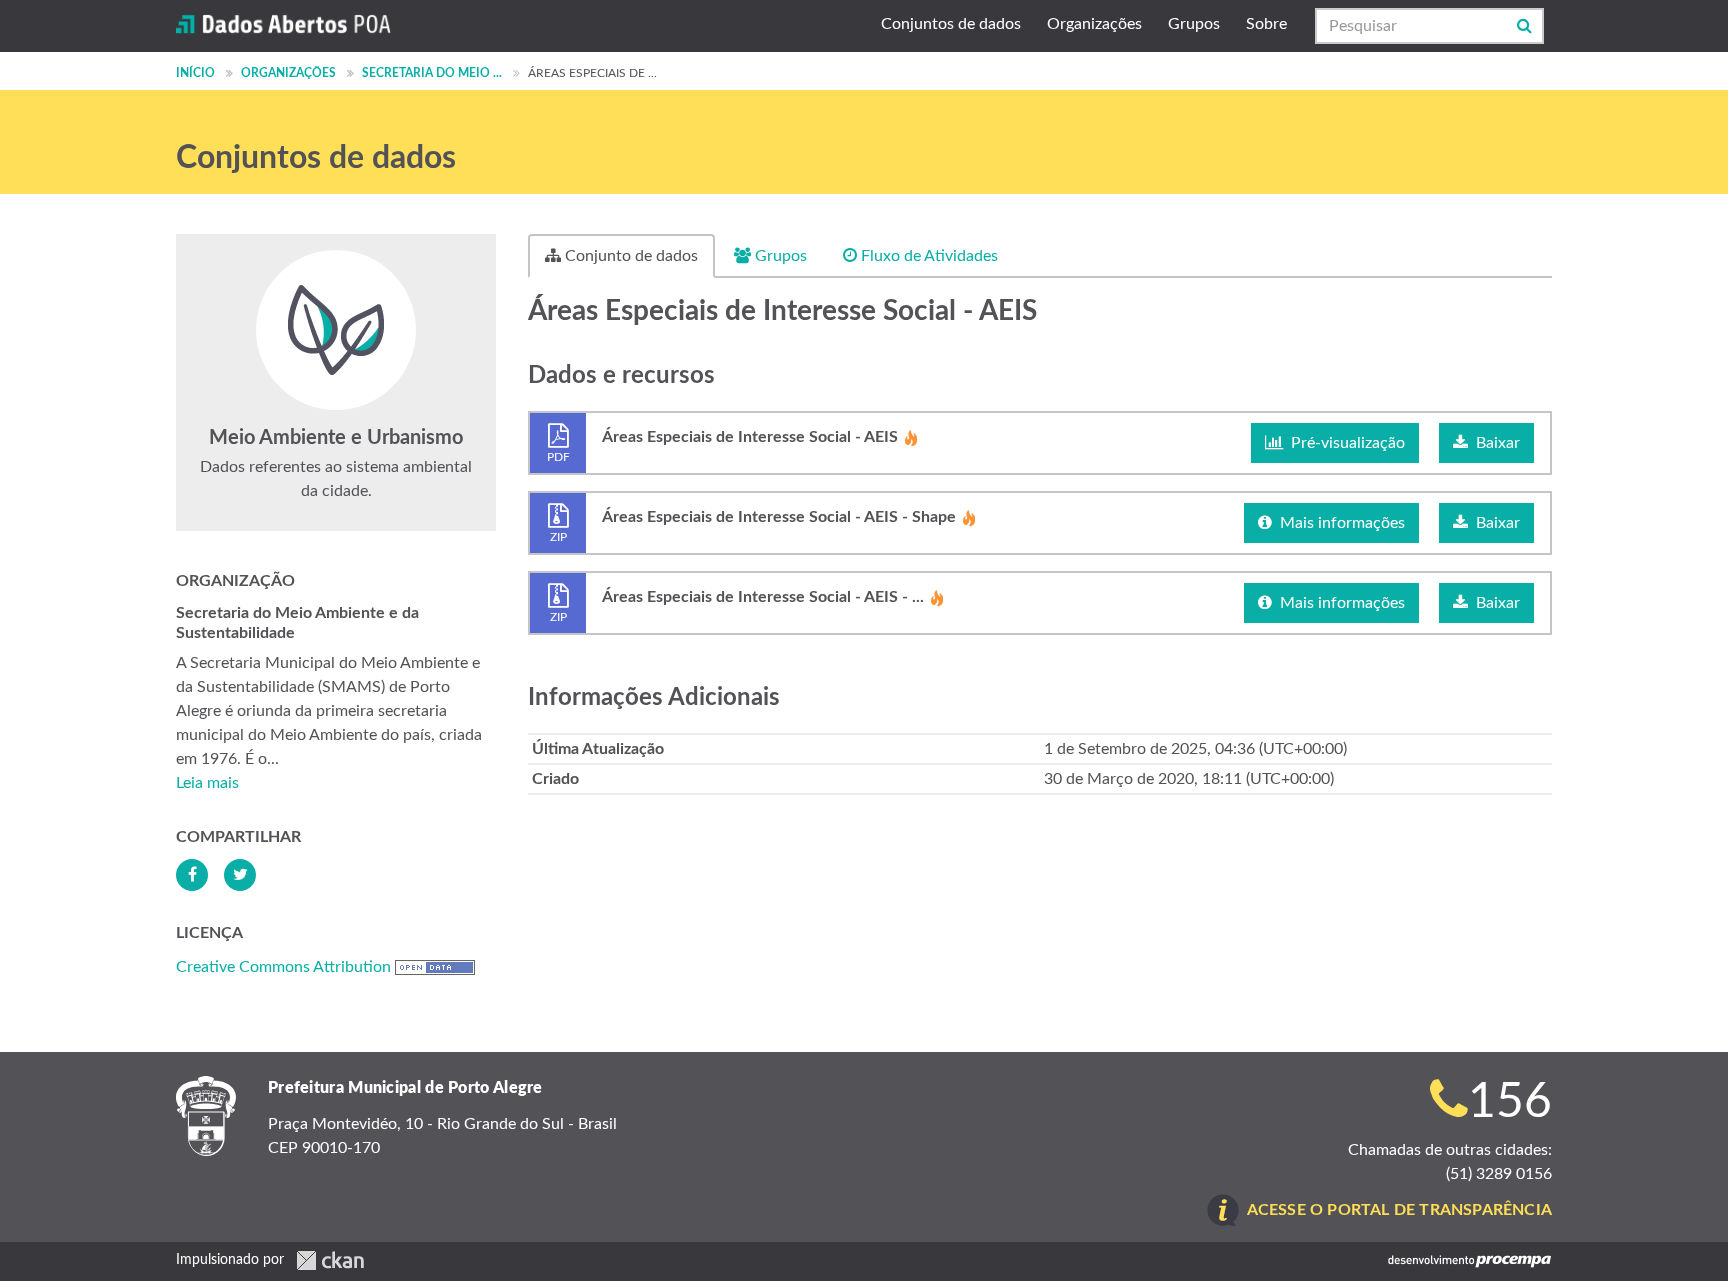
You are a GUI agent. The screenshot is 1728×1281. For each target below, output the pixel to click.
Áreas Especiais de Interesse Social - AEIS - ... (763, 605)
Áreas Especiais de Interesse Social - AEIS (750, 445)
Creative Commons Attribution (283, 967)
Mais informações (1340, 523)
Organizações (1094, 24)
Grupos (1194, 24)
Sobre (1266, 24)
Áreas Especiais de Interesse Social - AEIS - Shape (779, 525)
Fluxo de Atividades (927, 256)
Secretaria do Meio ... (432, 73)
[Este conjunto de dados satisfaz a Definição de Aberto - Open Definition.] (435, 967)
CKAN (330, 1260)
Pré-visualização (1346, 443)
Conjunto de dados (629, 256)
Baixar (1496, 443)
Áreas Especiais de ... (592, 73)
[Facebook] (192, 875)
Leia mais (207, 783)
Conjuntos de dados (951, 24)
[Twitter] (240, 875)
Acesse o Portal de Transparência (1399, 1210)
